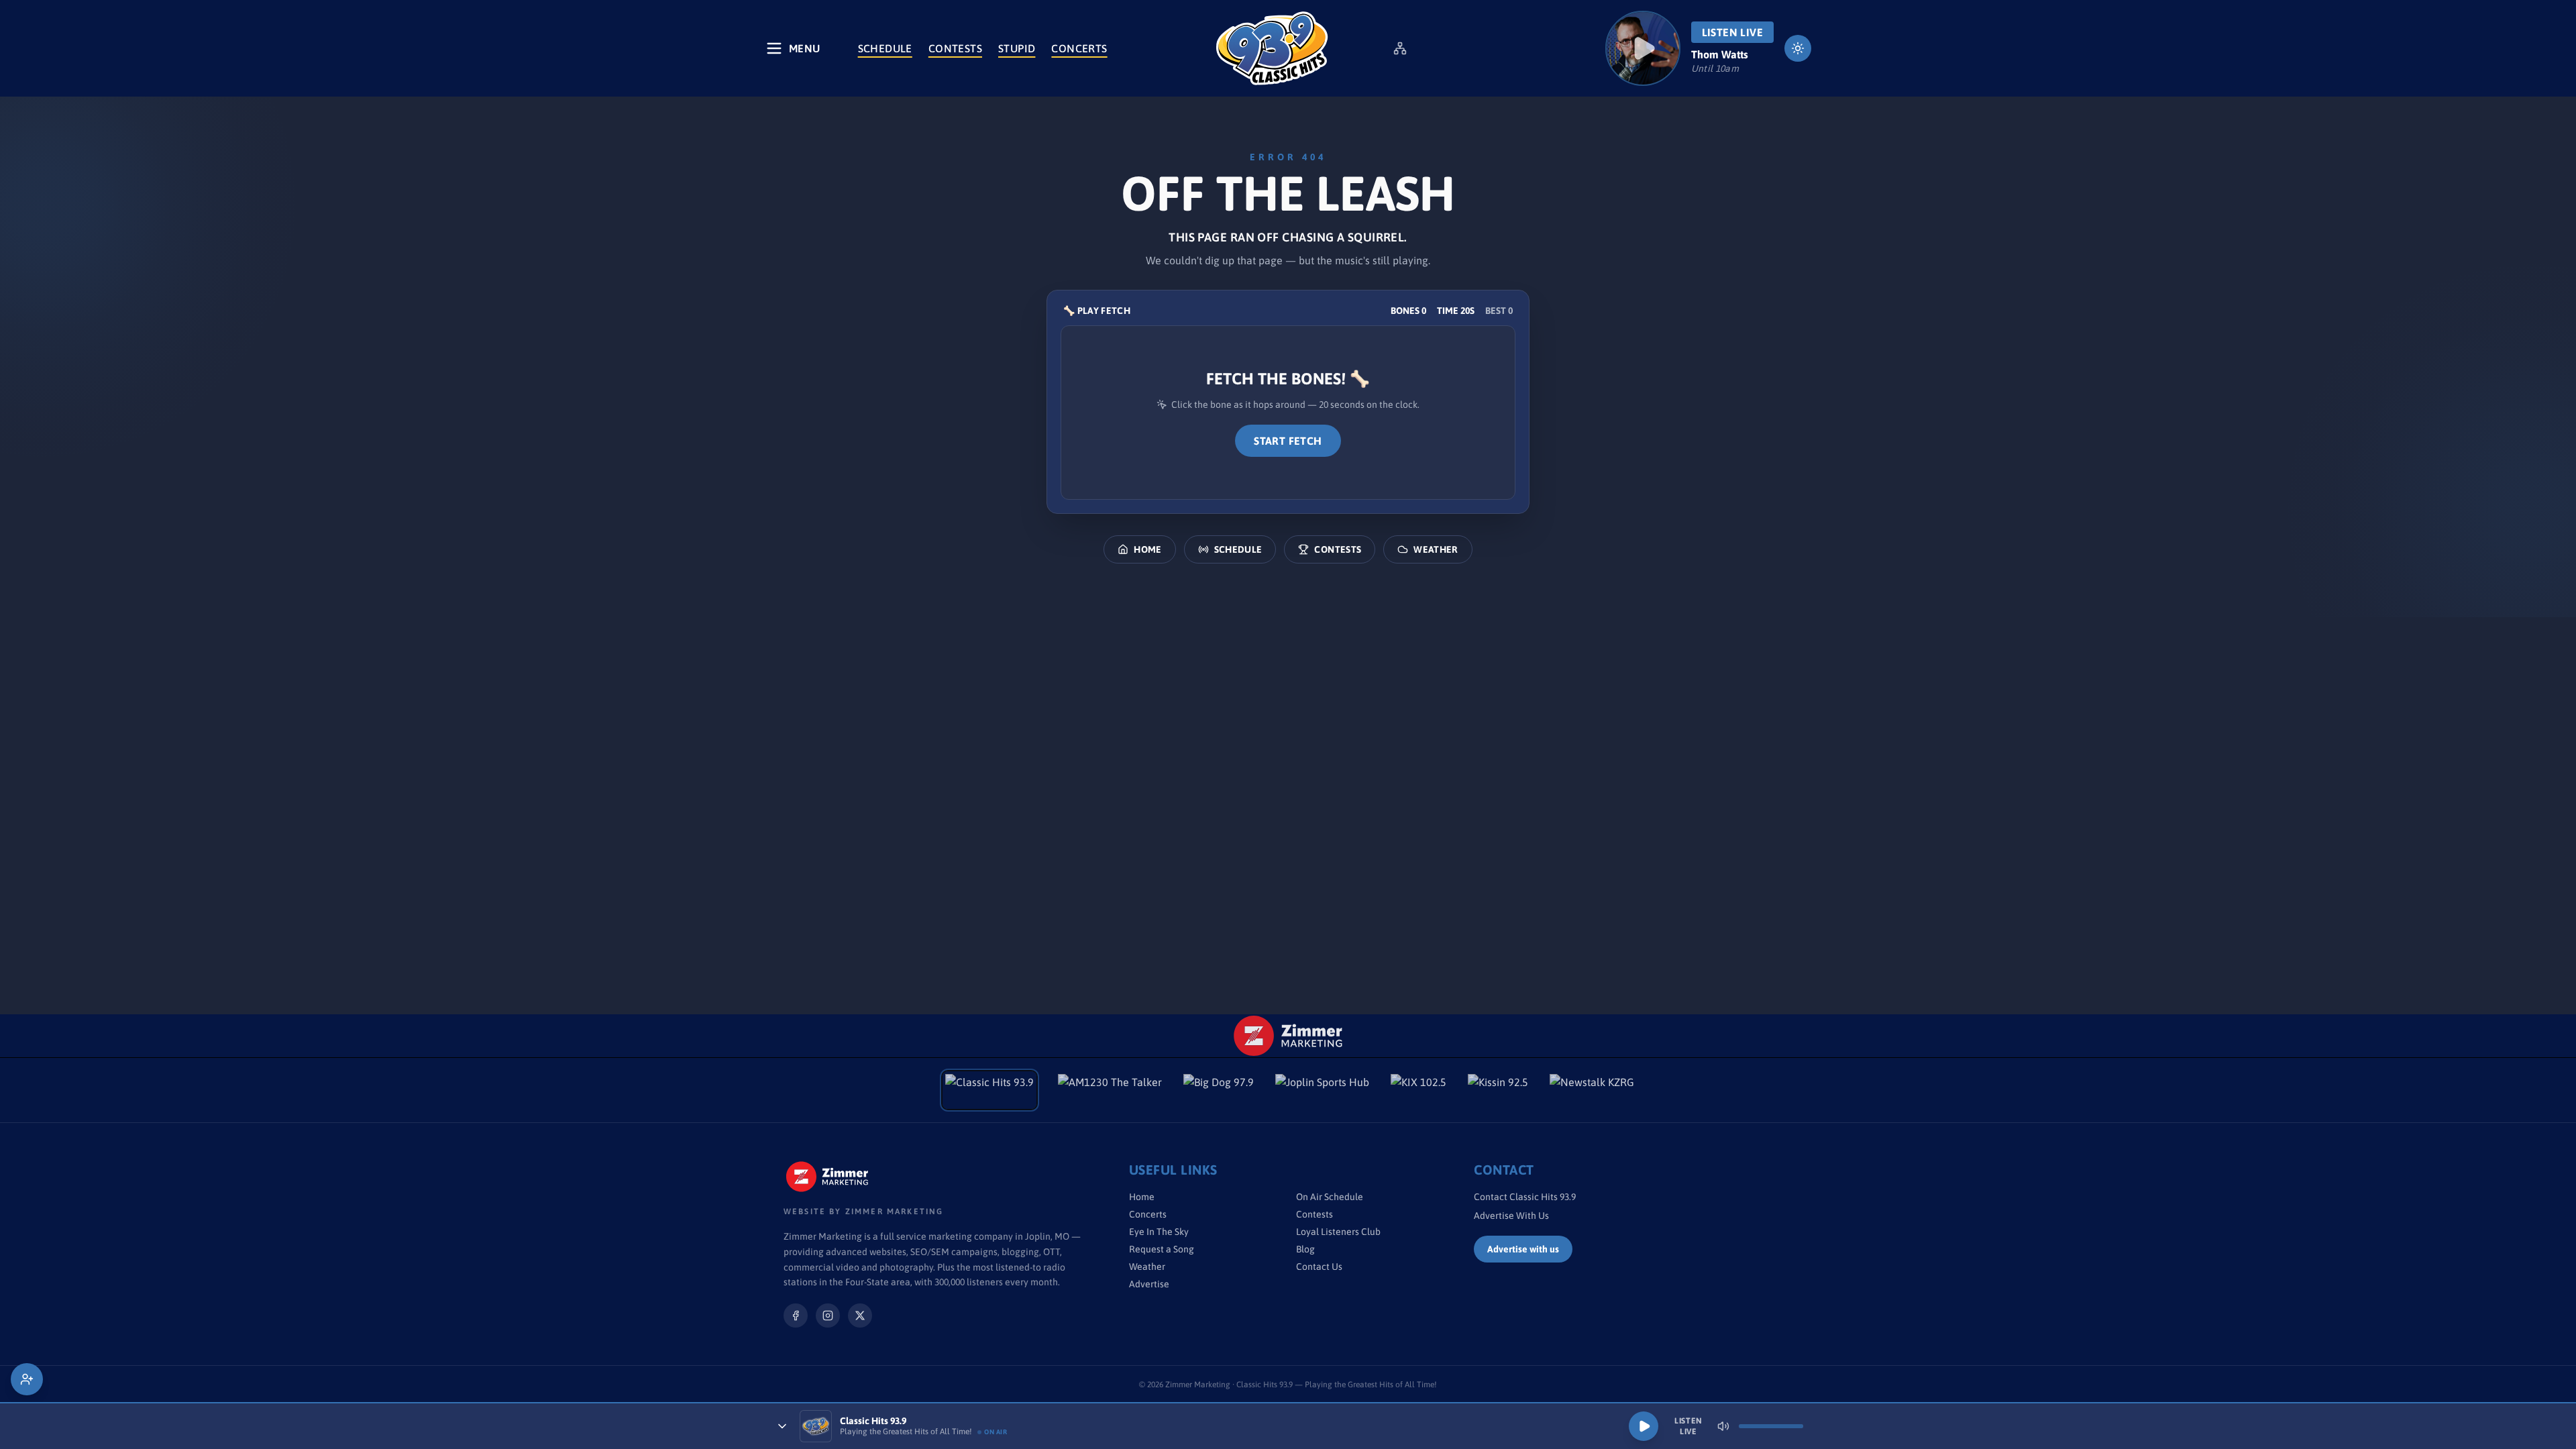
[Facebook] (796, 1316)
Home (1147, 549)
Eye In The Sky (1159, 1232)
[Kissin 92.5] (1498, 1090)
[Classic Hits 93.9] (1272, 48)
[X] (860, 1316)
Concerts (1079, 48)
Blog (1305, 1249)
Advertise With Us (1511, 1216)
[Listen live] (1643, 48)
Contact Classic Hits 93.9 (1525, 1197)
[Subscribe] (27, 1379)
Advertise (1149, 1284)
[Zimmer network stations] (1400, 48)
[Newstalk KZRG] (1592, 1090)
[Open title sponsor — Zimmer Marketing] (1288, 1036)
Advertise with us (1523, 1249)
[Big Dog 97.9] (1219, 1090)
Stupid (1017, 48)
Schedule (885, 48)
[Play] (1644, 1426)
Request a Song (1162, 1249)
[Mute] (1723, 1426)
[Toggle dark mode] (1798, 48)
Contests (955, 48)
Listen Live (1732, 32)
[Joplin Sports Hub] (1322, 1090)
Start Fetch (1288, 441)
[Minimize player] (782, 1426)
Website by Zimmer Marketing (863, 1212)
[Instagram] (828, 1316)
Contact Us (1319, 1267)
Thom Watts (1720, 54)
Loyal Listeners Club (1338, 1232)
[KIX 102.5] (1418, 1090)
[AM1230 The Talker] (1110, 1090)
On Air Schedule (1330, 1197)
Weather (1436, 549)
